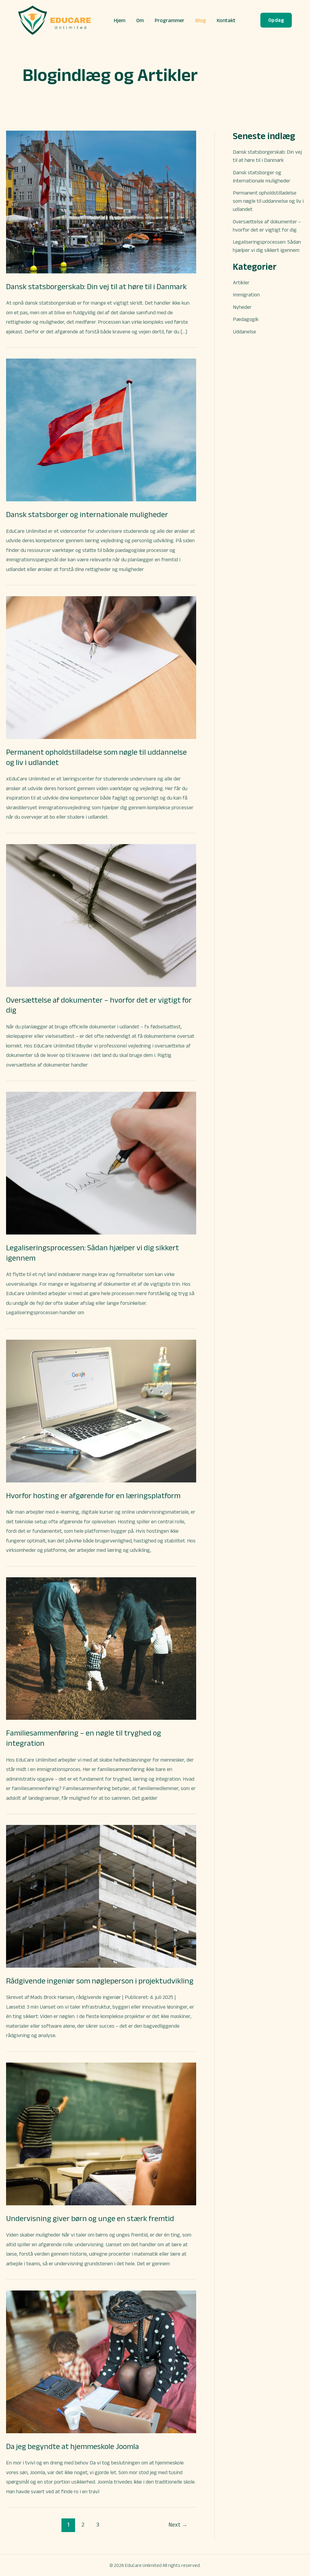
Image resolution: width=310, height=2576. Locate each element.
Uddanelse (244, 332)
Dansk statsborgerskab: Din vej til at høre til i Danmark (96, 286)
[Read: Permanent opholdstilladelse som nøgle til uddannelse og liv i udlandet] (101, 667)
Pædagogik (246, 319)
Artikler (241, 282)
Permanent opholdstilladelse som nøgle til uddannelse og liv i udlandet (268, 201)
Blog (201, 20)
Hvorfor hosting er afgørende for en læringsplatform (93, 1495)
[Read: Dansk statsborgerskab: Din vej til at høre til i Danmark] (101, 202)
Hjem (120, 20)
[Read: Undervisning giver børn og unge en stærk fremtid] (101, 2133)
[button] (276, 20)
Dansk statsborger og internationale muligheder (87, 514)
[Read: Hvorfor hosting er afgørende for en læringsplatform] (101, 1411)
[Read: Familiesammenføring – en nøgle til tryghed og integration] (101, 1648)
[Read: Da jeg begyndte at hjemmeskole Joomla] (101, 2361)
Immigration (246, 295)
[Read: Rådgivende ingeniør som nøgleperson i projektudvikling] (101, 1896)
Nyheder (242, 307)
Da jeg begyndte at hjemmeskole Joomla (73, 2446)
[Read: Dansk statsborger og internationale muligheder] (101, 429)
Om (140, 20)
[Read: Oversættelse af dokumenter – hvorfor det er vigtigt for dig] (101, 915)
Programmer (170, 20)
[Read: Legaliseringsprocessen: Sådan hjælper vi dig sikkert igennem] (101, 1163)
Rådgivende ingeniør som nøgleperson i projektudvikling (100, 1981)
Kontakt (226, 20)
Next (178, 2525)
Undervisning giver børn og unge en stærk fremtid (90, 2218)
